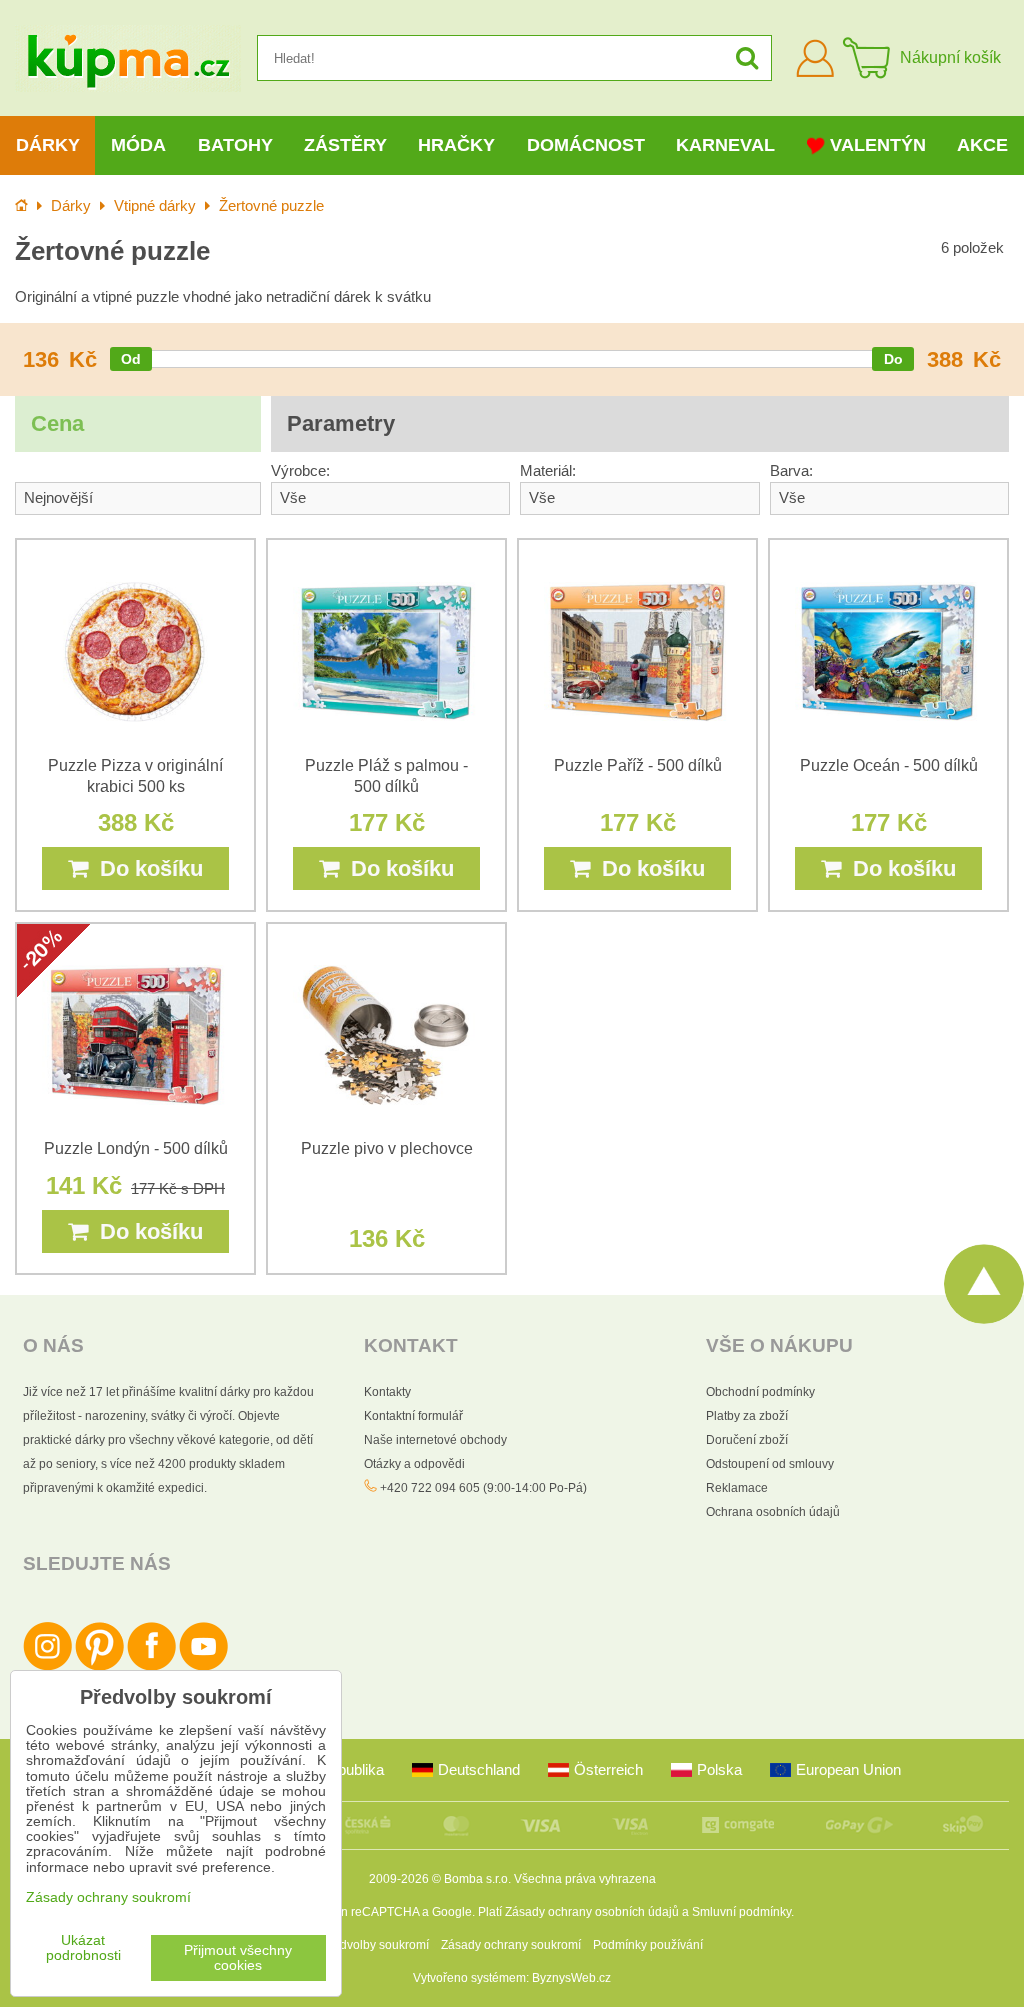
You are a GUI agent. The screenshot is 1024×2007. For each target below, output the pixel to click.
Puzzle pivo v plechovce (387, 1148)
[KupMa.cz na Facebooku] (151, 1667)
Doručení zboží (747, 1440)
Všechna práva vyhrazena (585, 1879)
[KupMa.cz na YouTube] (203, 1667)
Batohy (235, 145)
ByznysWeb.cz (571, 1978)
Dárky (48, 145)
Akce (982, 145)
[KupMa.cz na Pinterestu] (99, 1667)
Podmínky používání (648, 1945)
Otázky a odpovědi (414, 1464)
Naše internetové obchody (435, 1440)
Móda (138, 145)
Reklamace (737, 1488)
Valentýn (878, 145)
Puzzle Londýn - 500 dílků (136, 1148)
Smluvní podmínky (741, 1912)
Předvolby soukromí (375, 1945)
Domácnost (586, 145)
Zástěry (345, 145)
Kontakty (387, 1392)
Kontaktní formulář (413, 1416)
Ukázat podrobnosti (83, 1948)
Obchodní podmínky (760, 1392)
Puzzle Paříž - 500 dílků (638, 765)
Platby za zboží (747, 1416)
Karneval (725, 145)
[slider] (131, 359)
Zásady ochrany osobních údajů (592, 1912)
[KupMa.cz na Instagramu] (47, 1667)
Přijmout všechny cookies (238, 1958)
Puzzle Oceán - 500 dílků (889, 765)
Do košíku (145, 868)
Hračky (456, 145)
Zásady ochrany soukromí (511, 1945)
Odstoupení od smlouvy (770, 1464)
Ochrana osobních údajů (773, 1512)
